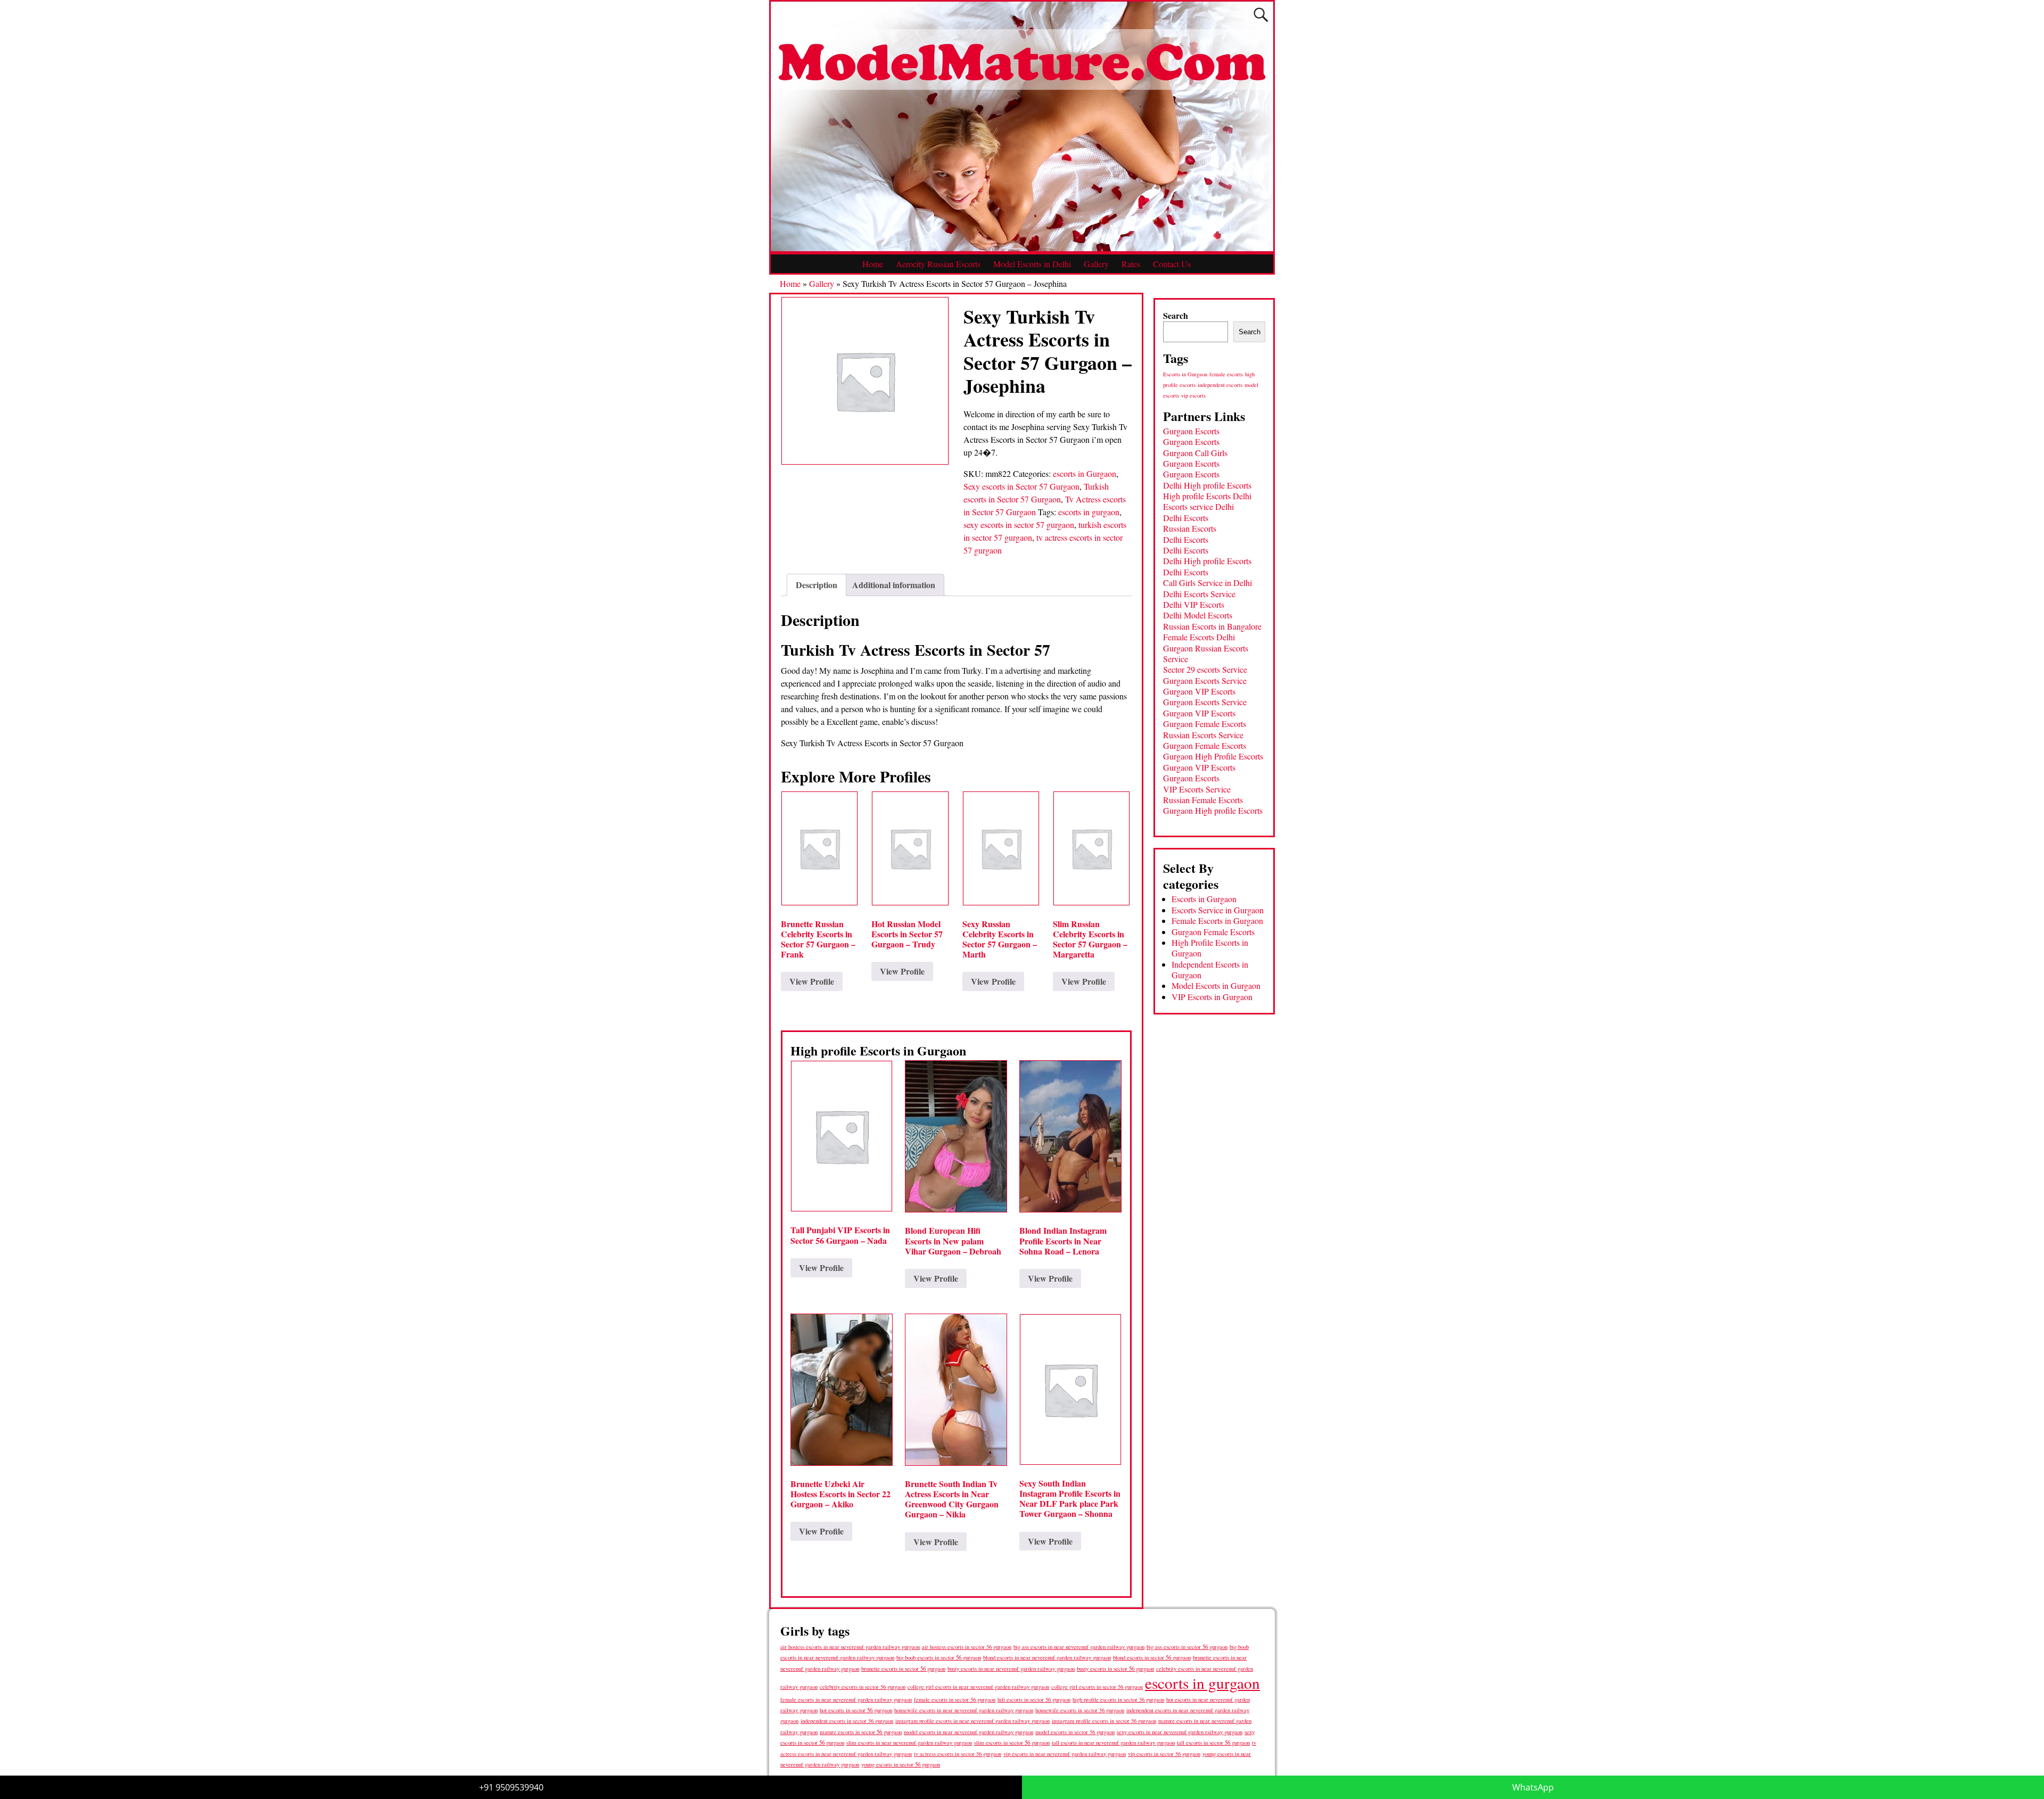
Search (1176, 315)
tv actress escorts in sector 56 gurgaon (958, 1754)
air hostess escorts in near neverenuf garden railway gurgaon (850, 1647)
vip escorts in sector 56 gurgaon (1164, 1754)
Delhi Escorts (1186, 518)
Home (873, 264)
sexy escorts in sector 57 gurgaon (1019, 525)
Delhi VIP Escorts (1194, 604)
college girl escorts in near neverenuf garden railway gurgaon (978, 1687)
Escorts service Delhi (1198, 506)
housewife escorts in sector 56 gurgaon (1080, 1710)
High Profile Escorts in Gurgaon (1210, 948)
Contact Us (1172, 264)
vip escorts (1193, 395)
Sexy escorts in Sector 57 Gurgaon (1021, 486)
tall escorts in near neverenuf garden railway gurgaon (1113, 1742)
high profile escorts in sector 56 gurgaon (1118, 1699)
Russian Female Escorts (1203, 800)
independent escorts (1220, 385)
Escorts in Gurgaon (1185, 374)
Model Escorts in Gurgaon (1216, 985)
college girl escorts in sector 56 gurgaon (1097, 1687)
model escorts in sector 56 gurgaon (1075, 1732)
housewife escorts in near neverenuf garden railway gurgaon (964, 1710)
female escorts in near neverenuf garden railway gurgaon (846, 1699)
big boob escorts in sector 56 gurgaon (939, 1657)
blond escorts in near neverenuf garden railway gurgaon (1047, 1657)
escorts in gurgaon (1089, 512)
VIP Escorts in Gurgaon (1212, 997)
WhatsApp (1533, 1787)
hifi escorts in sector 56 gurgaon (1034, 1699)
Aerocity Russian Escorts (938, 264)
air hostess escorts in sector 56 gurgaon (967, 1647)
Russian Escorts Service (1203, 735)
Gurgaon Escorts (1191, 431)
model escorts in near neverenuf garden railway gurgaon (969, 1732)
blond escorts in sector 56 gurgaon (1152, 1657)
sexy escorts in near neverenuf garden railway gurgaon (1180, 1732)
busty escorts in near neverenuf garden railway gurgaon (1011, 1668)
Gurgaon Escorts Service (1205, 680)
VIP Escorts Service (1197, 789)
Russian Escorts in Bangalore (1212, 626)
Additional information (894, 585)
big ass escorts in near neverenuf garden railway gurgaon (1079, 1647)
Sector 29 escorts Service (1205, 669)
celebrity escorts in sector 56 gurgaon (863, 1687)
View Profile (812, 981)
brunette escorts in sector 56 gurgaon (903, 1668)
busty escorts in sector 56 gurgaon (1115, 1668)
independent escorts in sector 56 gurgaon (847, 1721)
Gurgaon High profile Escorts (1213, 810)
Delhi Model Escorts (1198, 615)
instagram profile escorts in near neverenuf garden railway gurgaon (972, 1721)
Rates (1131, 264)
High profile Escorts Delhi (1207, 496)
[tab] (817, 585)
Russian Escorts (1190, 528)
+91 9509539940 (511, 1787)
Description (817, 585)
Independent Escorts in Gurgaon (1210, 969)
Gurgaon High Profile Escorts (1213, 756)
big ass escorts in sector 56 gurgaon (1187, 1647)
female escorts (1226, 374)
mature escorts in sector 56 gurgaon (861, 1732)
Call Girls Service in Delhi (1208, 583)
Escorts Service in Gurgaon (1218, 910)
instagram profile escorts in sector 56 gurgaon (1104, 1721)
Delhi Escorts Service (1199, 594)
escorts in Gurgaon (1085, 473)
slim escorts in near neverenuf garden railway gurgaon (909, 1742)
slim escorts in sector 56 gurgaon (1012, 1742)
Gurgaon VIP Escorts (1199, 691)
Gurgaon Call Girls (1195, 453)
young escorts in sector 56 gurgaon (901, 1764)
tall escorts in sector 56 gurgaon (1213, 1742)
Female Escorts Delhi (1199, 637)
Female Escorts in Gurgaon (1217, 921)
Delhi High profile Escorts (1207, 485)
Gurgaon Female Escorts (1205, 724)
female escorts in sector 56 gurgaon (955, 1699)
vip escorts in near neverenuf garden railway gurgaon (1065, 1754)
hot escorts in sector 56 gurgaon (856, 1710)
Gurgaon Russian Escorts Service (1206, 653)
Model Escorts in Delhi (1032, 264)
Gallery (1096, 264)
